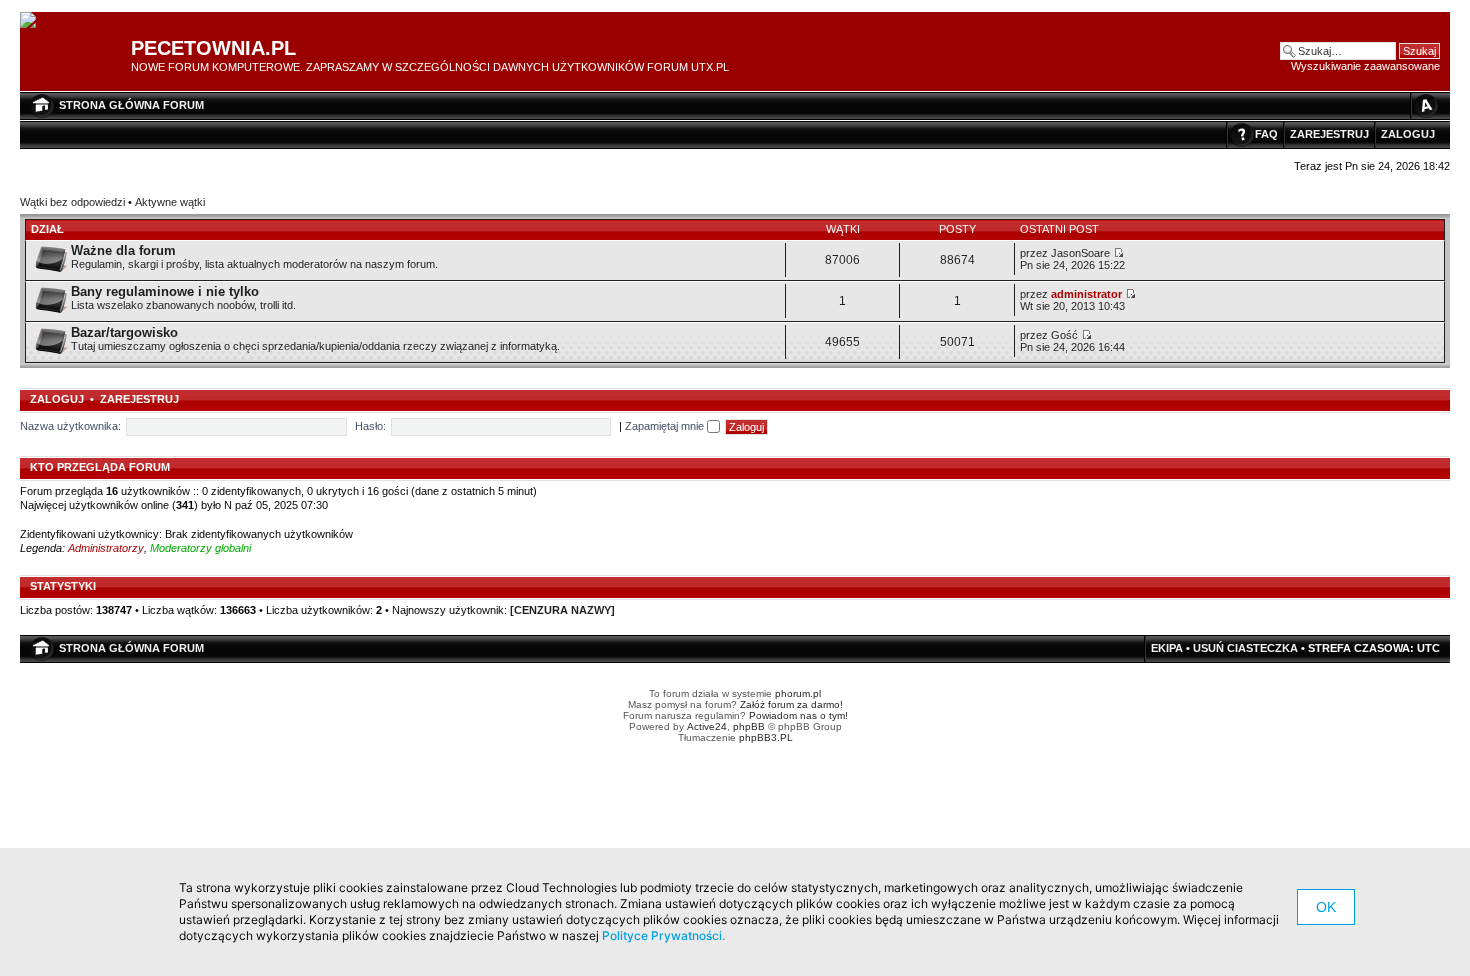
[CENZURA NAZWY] (562, 610)
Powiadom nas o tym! (798, 715)
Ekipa (1167, 648)
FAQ (1266, 134)
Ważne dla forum (123, 250)
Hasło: (370, 426)
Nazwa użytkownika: (70, 426)
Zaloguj (1408, 134)
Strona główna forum (131, 105)
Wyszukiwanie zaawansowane (1365, 66)
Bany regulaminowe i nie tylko (165, 291)
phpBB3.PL (766, 737)
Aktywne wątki (170, 202)
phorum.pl (798, 693)
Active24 (707, 726)
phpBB (749, 726)
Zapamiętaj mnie (666, 426)
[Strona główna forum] (35, 21)
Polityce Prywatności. (663, 935)
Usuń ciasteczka (1245, 648)
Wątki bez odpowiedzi (72, 202)
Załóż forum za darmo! (791, 704)
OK (1326, 907)
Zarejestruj (1329, 134)
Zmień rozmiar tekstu (1425, 105)
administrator (1086, 294)
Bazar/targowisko (124, 332)
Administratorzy (106, 548)
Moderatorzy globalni (200, 548)
